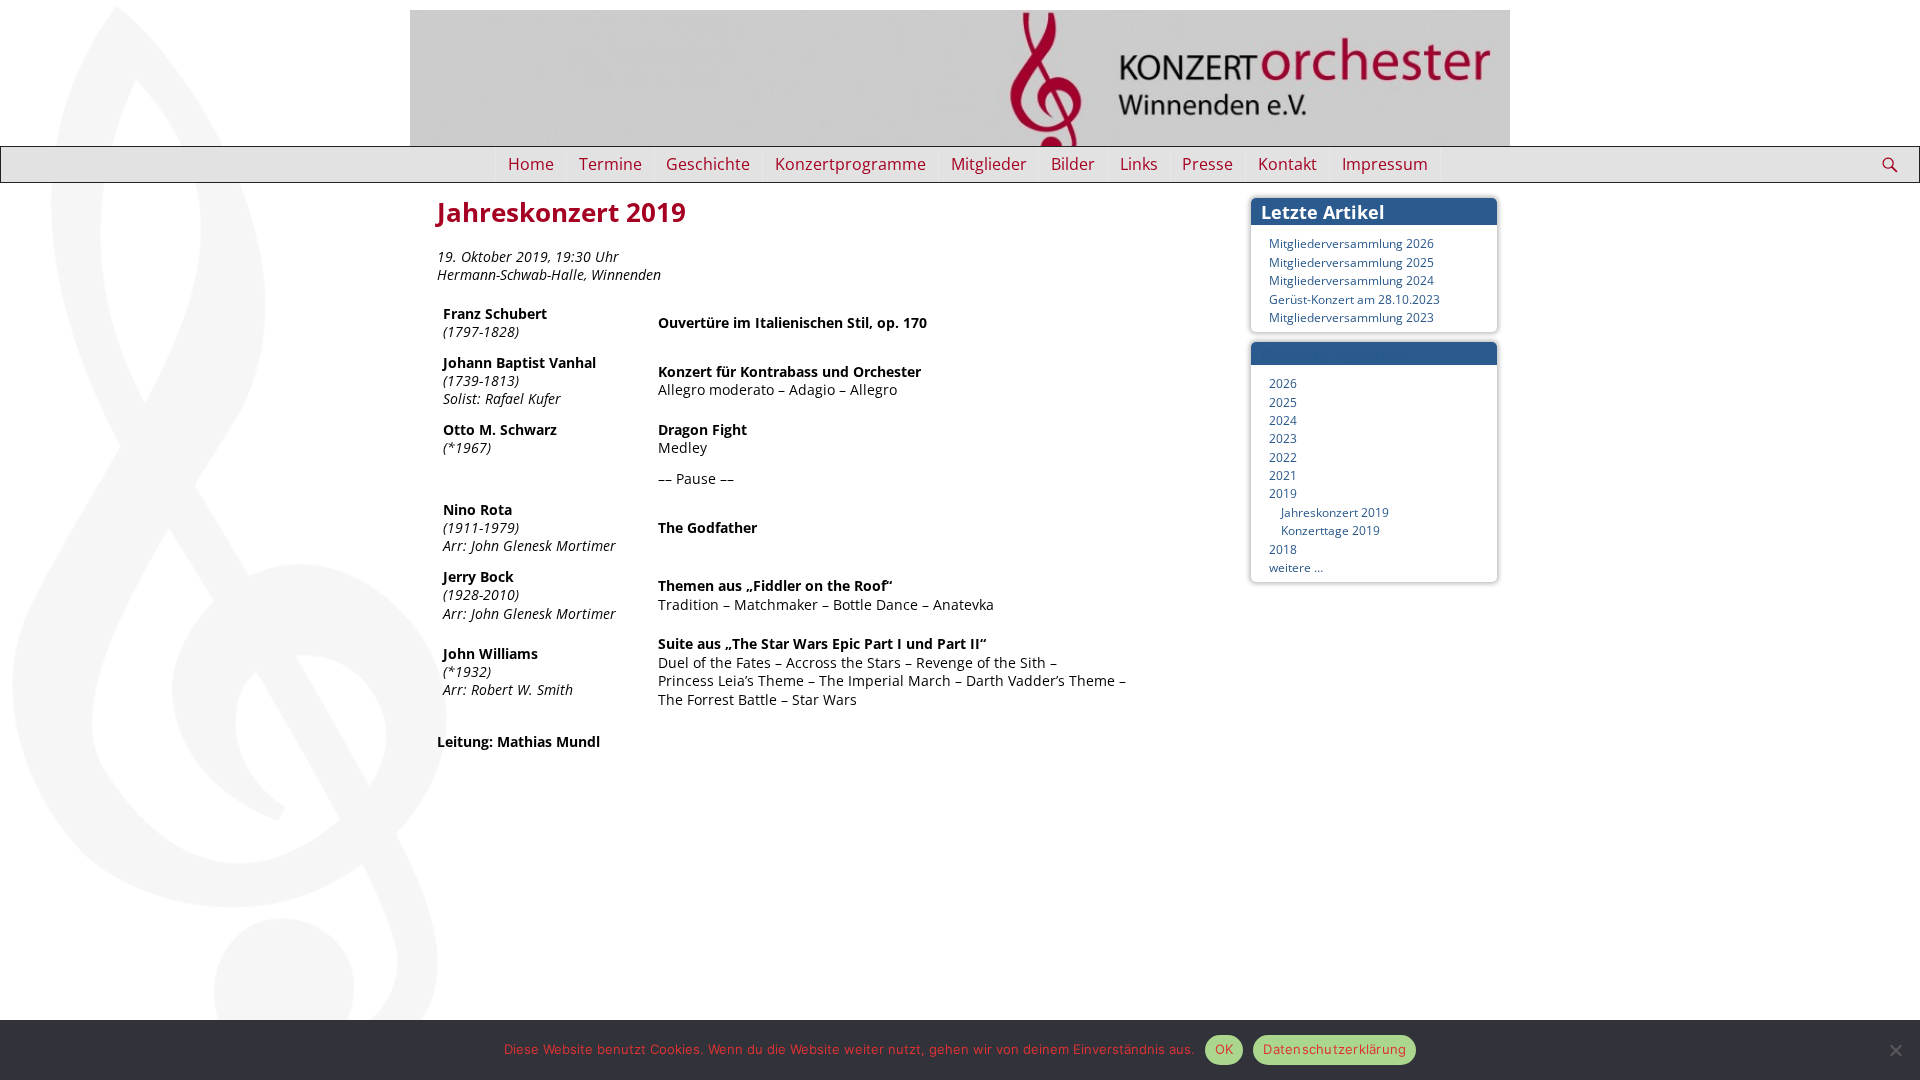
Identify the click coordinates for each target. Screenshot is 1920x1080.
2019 (1283, 493)
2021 (1283, 475)
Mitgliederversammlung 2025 (1351, 262)
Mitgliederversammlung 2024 (1351, 280)
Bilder (1073, 164)
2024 (1283, 420)
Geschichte (708, 164)
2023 (1283, 438)
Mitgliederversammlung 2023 (1351, 317)
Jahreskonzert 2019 (1335, 512)
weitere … (1296, 567)
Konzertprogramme (850, 164)
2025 (1283, 402)
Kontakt (1287, 164)
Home (531, 164)
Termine (610, 164)
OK (1224, 1049)
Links (1139, 164)
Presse (1207, 164)
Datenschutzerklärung (1334, 1049)
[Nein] (1895, 1050)
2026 (1283, 383)
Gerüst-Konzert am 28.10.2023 (1354, 299)
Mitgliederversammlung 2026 (1351, 243)
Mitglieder (989, 164)
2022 (1283, 457)
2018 (1283, 549)
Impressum (1385, 164)
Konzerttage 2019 (1330, 530)
